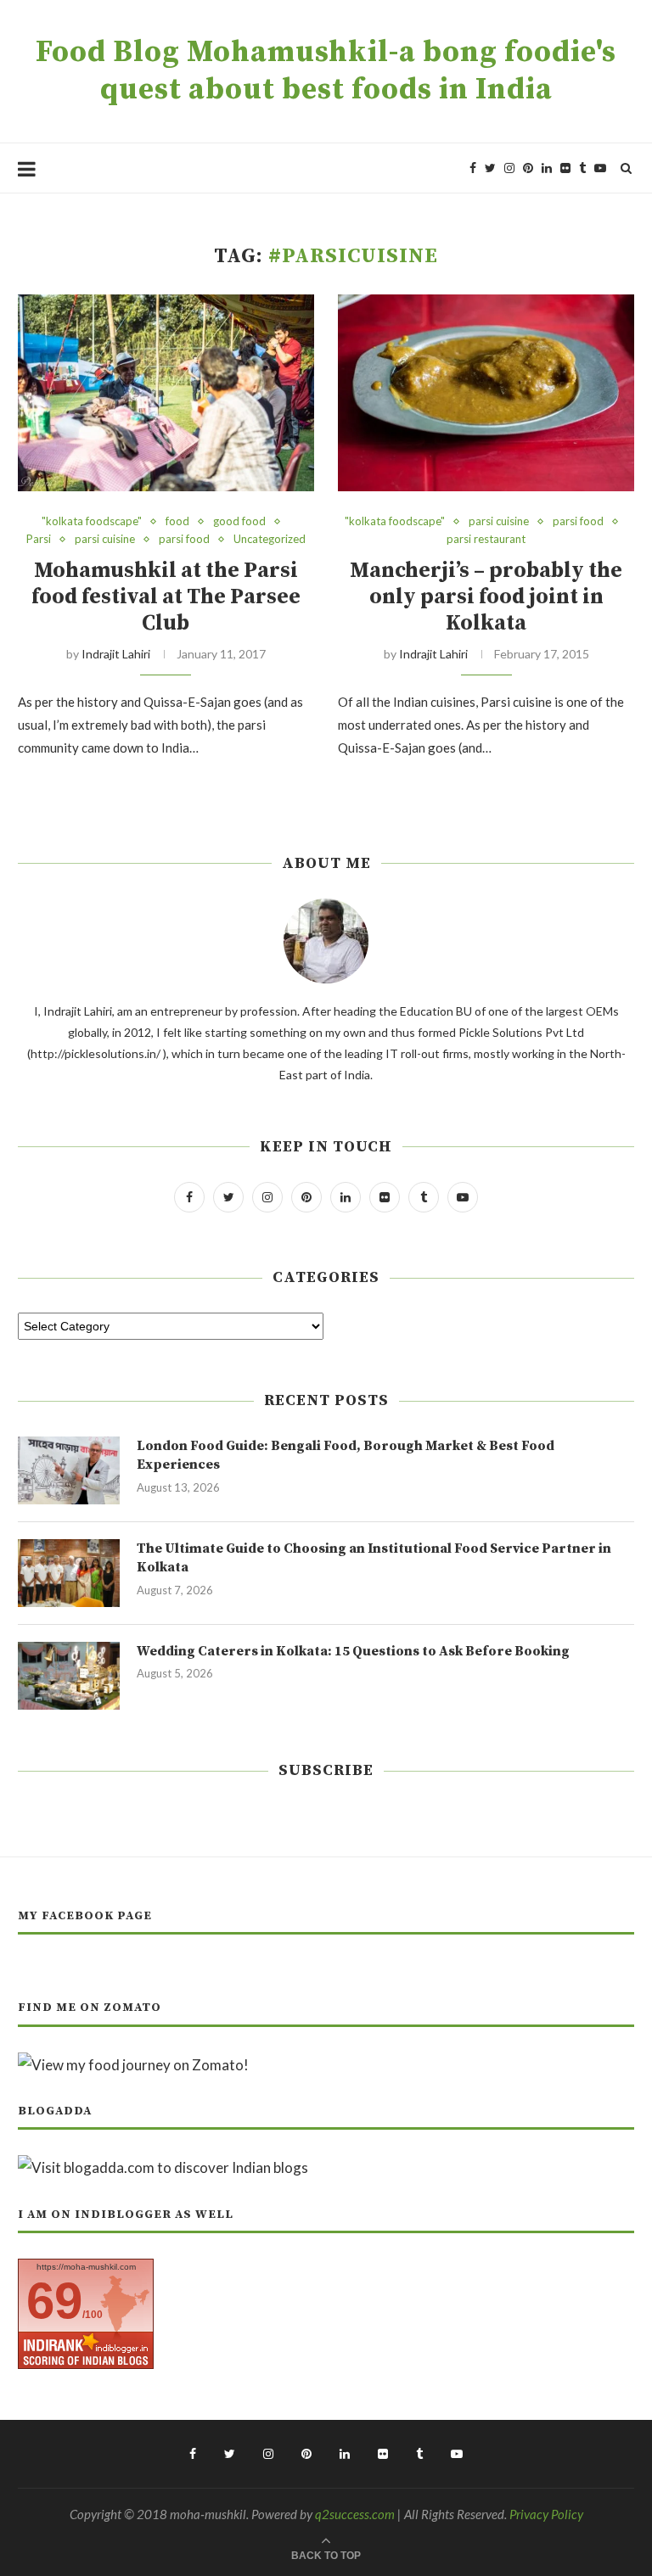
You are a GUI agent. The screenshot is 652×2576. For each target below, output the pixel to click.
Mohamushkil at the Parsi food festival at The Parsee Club (166, 597)
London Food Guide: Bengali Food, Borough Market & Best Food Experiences (346, 1455)
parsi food (184, 539)
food (177, 521)
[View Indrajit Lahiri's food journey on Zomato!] (133, 2065)
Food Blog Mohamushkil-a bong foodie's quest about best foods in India (326, 71)
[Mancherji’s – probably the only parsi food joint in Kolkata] (486, 393)
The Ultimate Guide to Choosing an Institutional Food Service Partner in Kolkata (374, 1558)
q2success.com (355, 2514)
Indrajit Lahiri (116, 654)
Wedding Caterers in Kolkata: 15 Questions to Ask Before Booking (353, 1651)
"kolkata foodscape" (92, 521)
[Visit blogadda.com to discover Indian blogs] (163, 2167)
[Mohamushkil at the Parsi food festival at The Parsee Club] (166, 393)
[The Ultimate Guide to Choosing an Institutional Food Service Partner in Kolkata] (69, 1573)
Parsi (39, 539)
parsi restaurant (486, 539)
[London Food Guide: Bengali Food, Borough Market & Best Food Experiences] (69, 1470)
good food (239, 521)
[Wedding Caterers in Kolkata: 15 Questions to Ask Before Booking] (69, 1676)
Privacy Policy (546, 2514)
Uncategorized (270, 539)
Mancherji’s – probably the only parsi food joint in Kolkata (486, 597)
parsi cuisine (105, 539)
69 (54, 2301)
